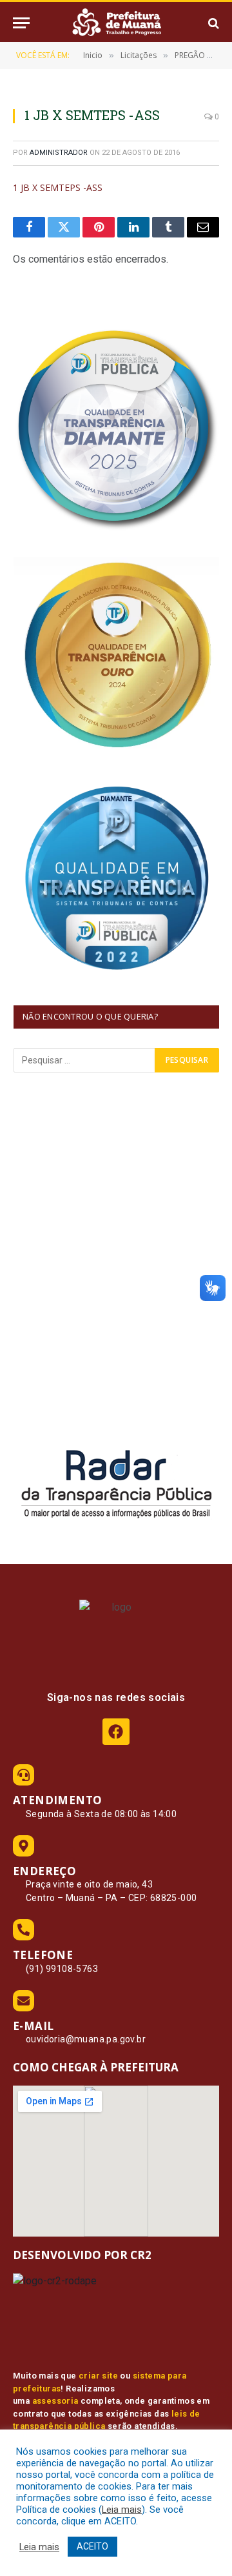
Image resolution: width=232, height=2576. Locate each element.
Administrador (59, 153)
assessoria (55, 2401)
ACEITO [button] (92, 2546)
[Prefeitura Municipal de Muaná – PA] (116, 23)
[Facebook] (116, 1732)
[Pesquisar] (212, 23)
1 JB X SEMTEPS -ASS (58, 187)
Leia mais (122, 2510)
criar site (98, 2376)
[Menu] (21, 23)
